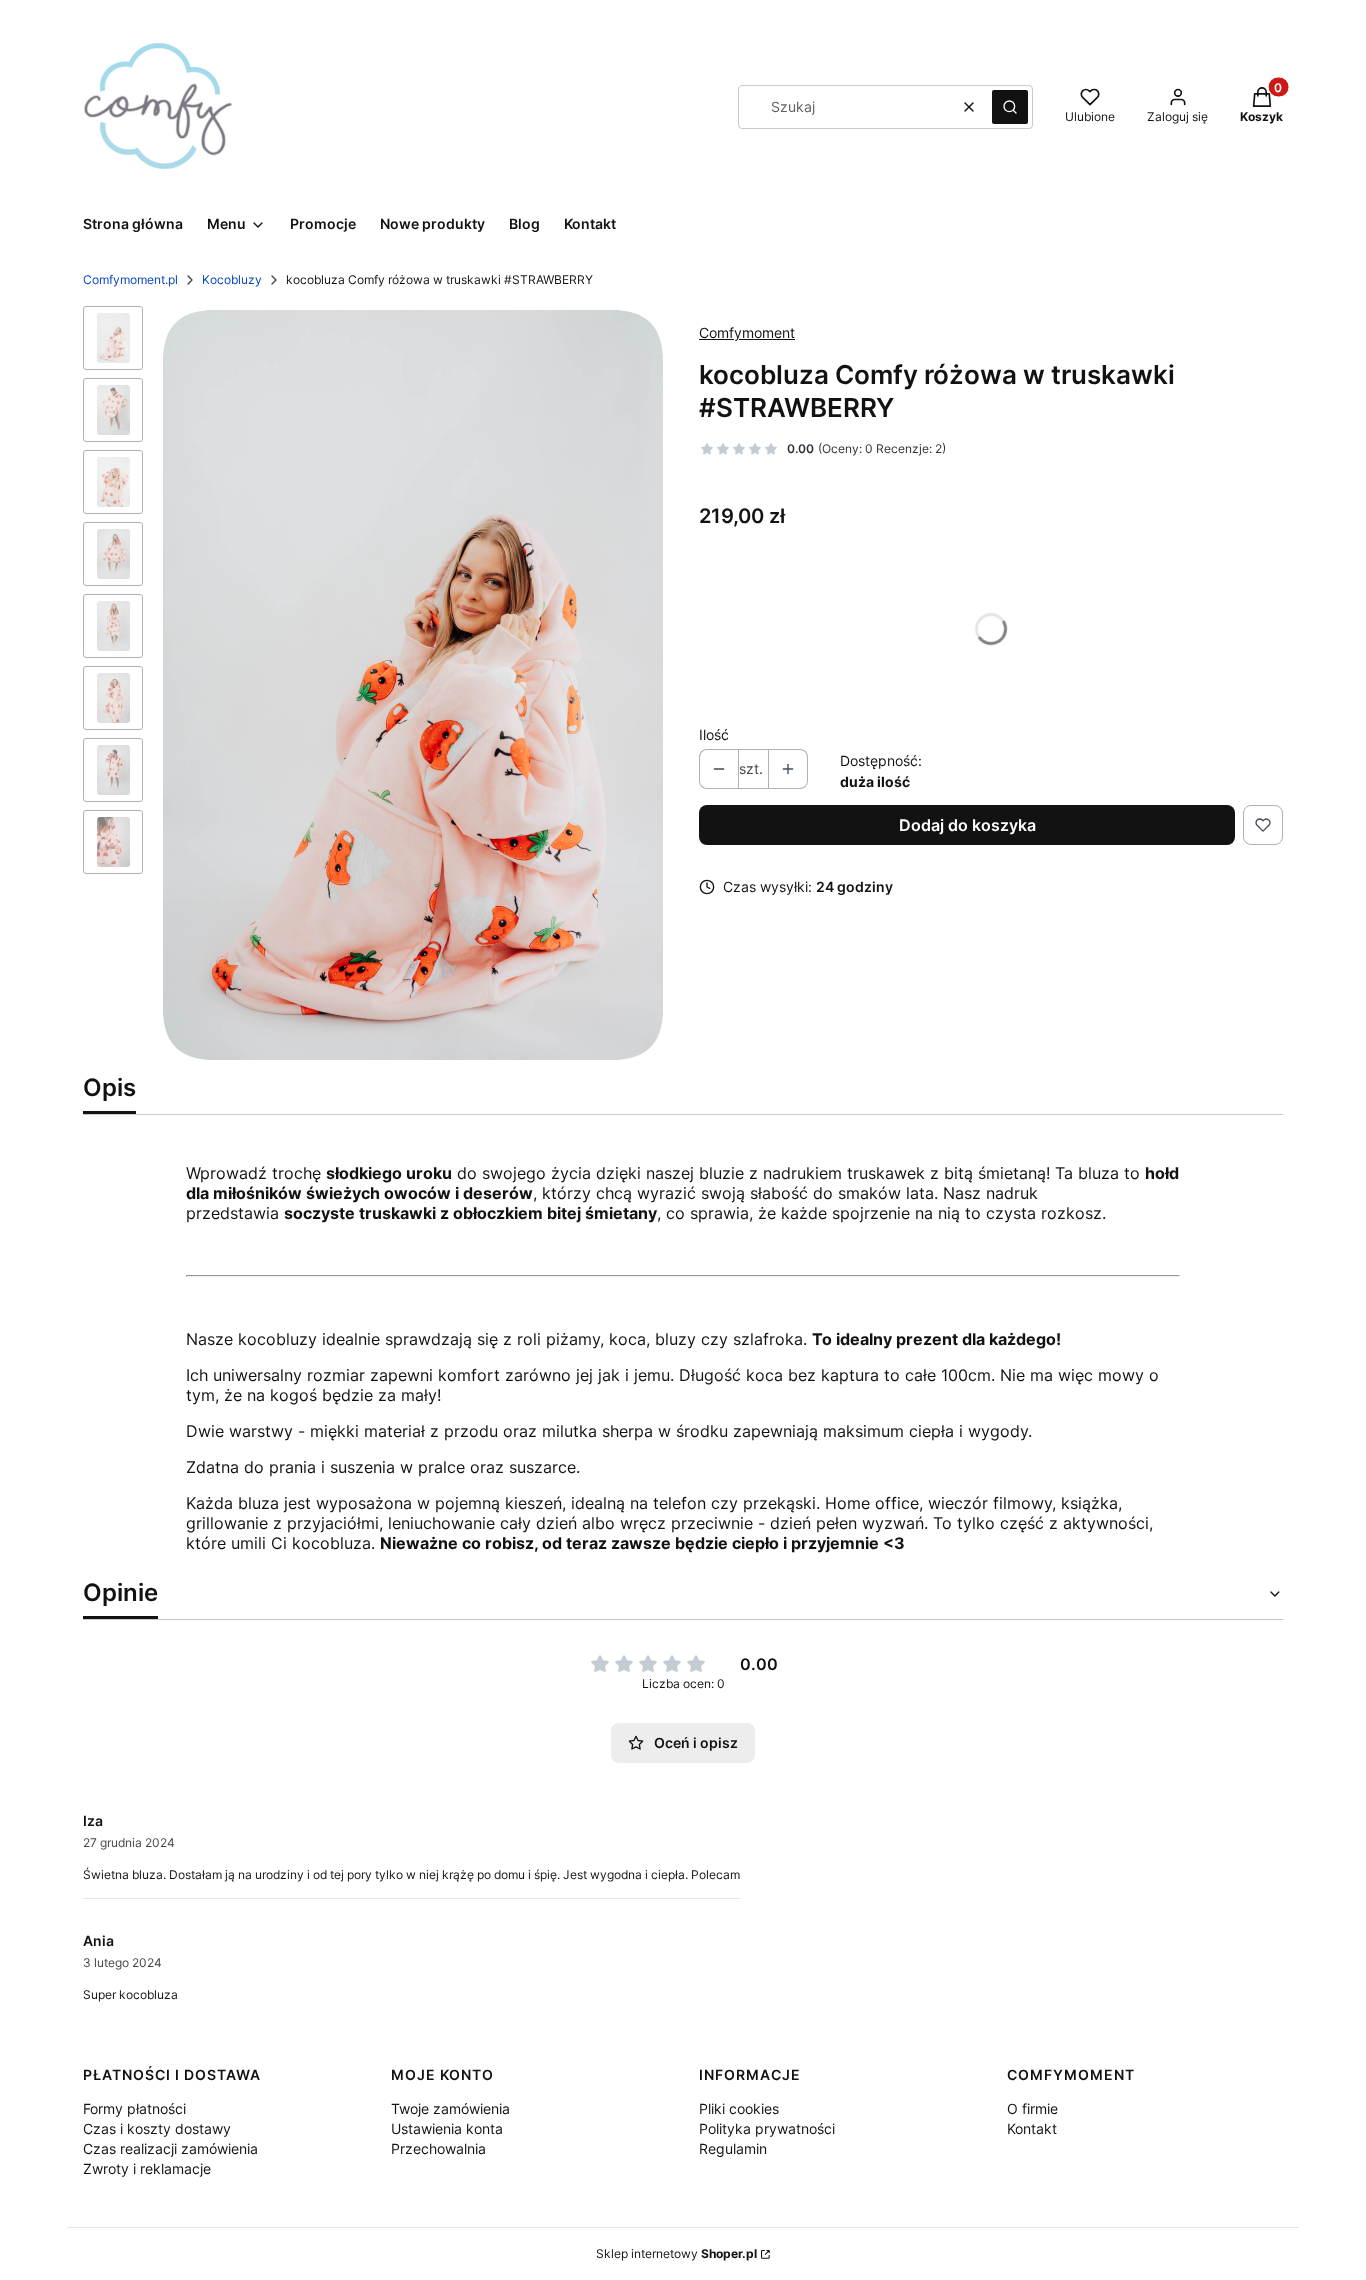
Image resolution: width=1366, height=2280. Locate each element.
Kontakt (1032, 2128)
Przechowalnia (438, 2148)
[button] (1010, 107)
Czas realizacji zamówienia (170, 2148)
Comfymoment (747, 332)
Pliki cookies (739, 2108)
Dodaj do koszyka (967, 825)
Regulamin (733, 2148)
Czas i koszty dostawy (157, 2128)
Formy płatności (134, 2108)
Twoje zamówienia (450, 2108)
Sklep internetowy (676, 2253)
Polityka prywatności (767, 2128)
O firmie (1032, 2108)
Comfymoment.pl (130, 279)
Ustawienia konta (447, 2128)
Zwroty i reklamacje (147, 2168)
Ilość (714, 734)
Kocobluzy (232, 279)
